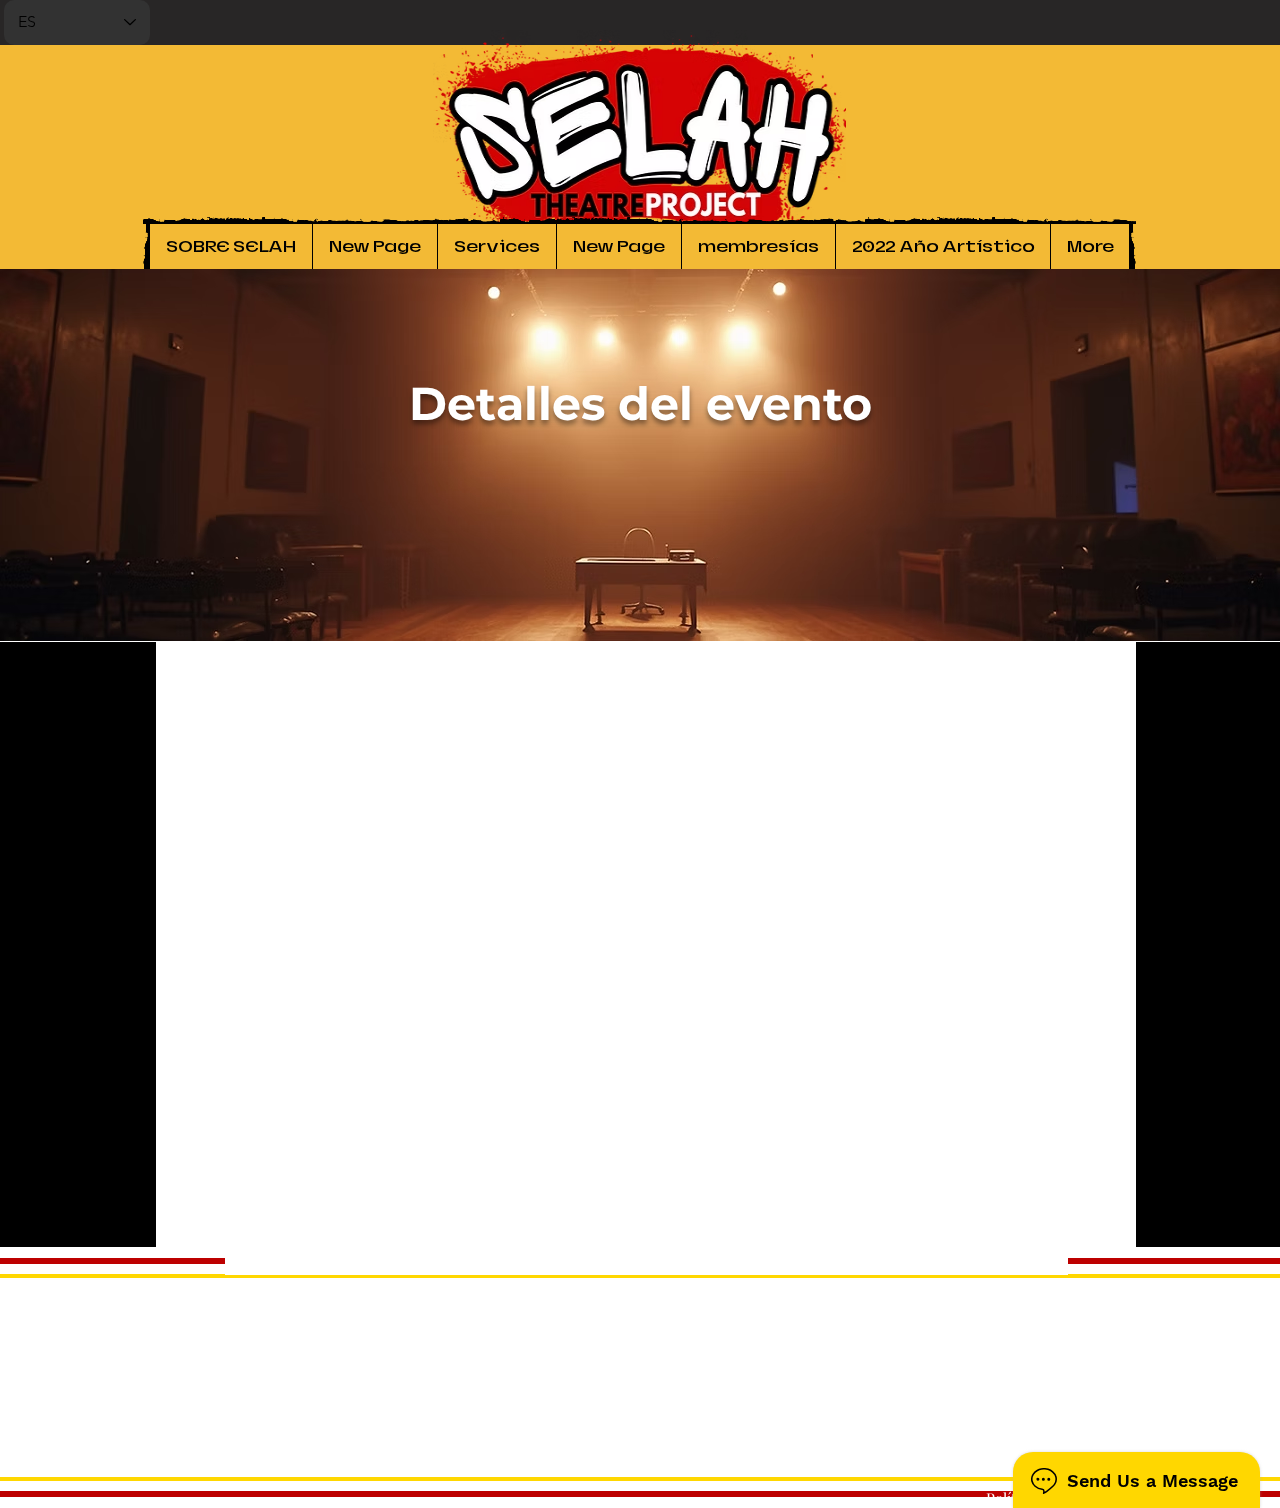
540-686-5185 (1086, 1438)
